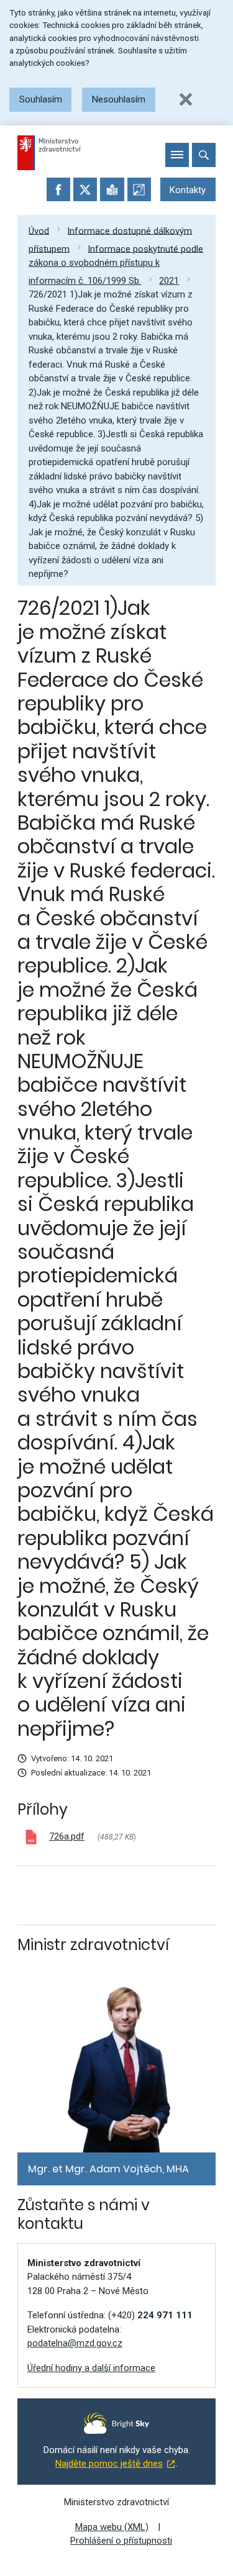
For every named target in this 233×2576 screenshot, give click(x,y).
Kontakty (188, 190)
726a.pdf (67, 1836)
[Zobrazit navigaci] (177, 155)
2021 (169, 281)
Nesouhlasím (119, 99)
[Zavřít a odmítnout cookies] (186, 99)
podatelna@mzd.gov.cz (75, 2343)
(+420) (150, 2315)
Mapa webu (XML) (112, 2527)
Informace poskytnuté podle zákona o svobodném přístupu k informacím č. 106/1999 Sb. (116, 265)
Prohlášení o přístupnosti (121, 2541)
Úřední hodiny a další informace (91, 2368)
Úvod (39, 230)
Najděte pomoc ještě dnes (109, 2464)
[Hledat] (204, 155)
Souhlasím (41, 99)
